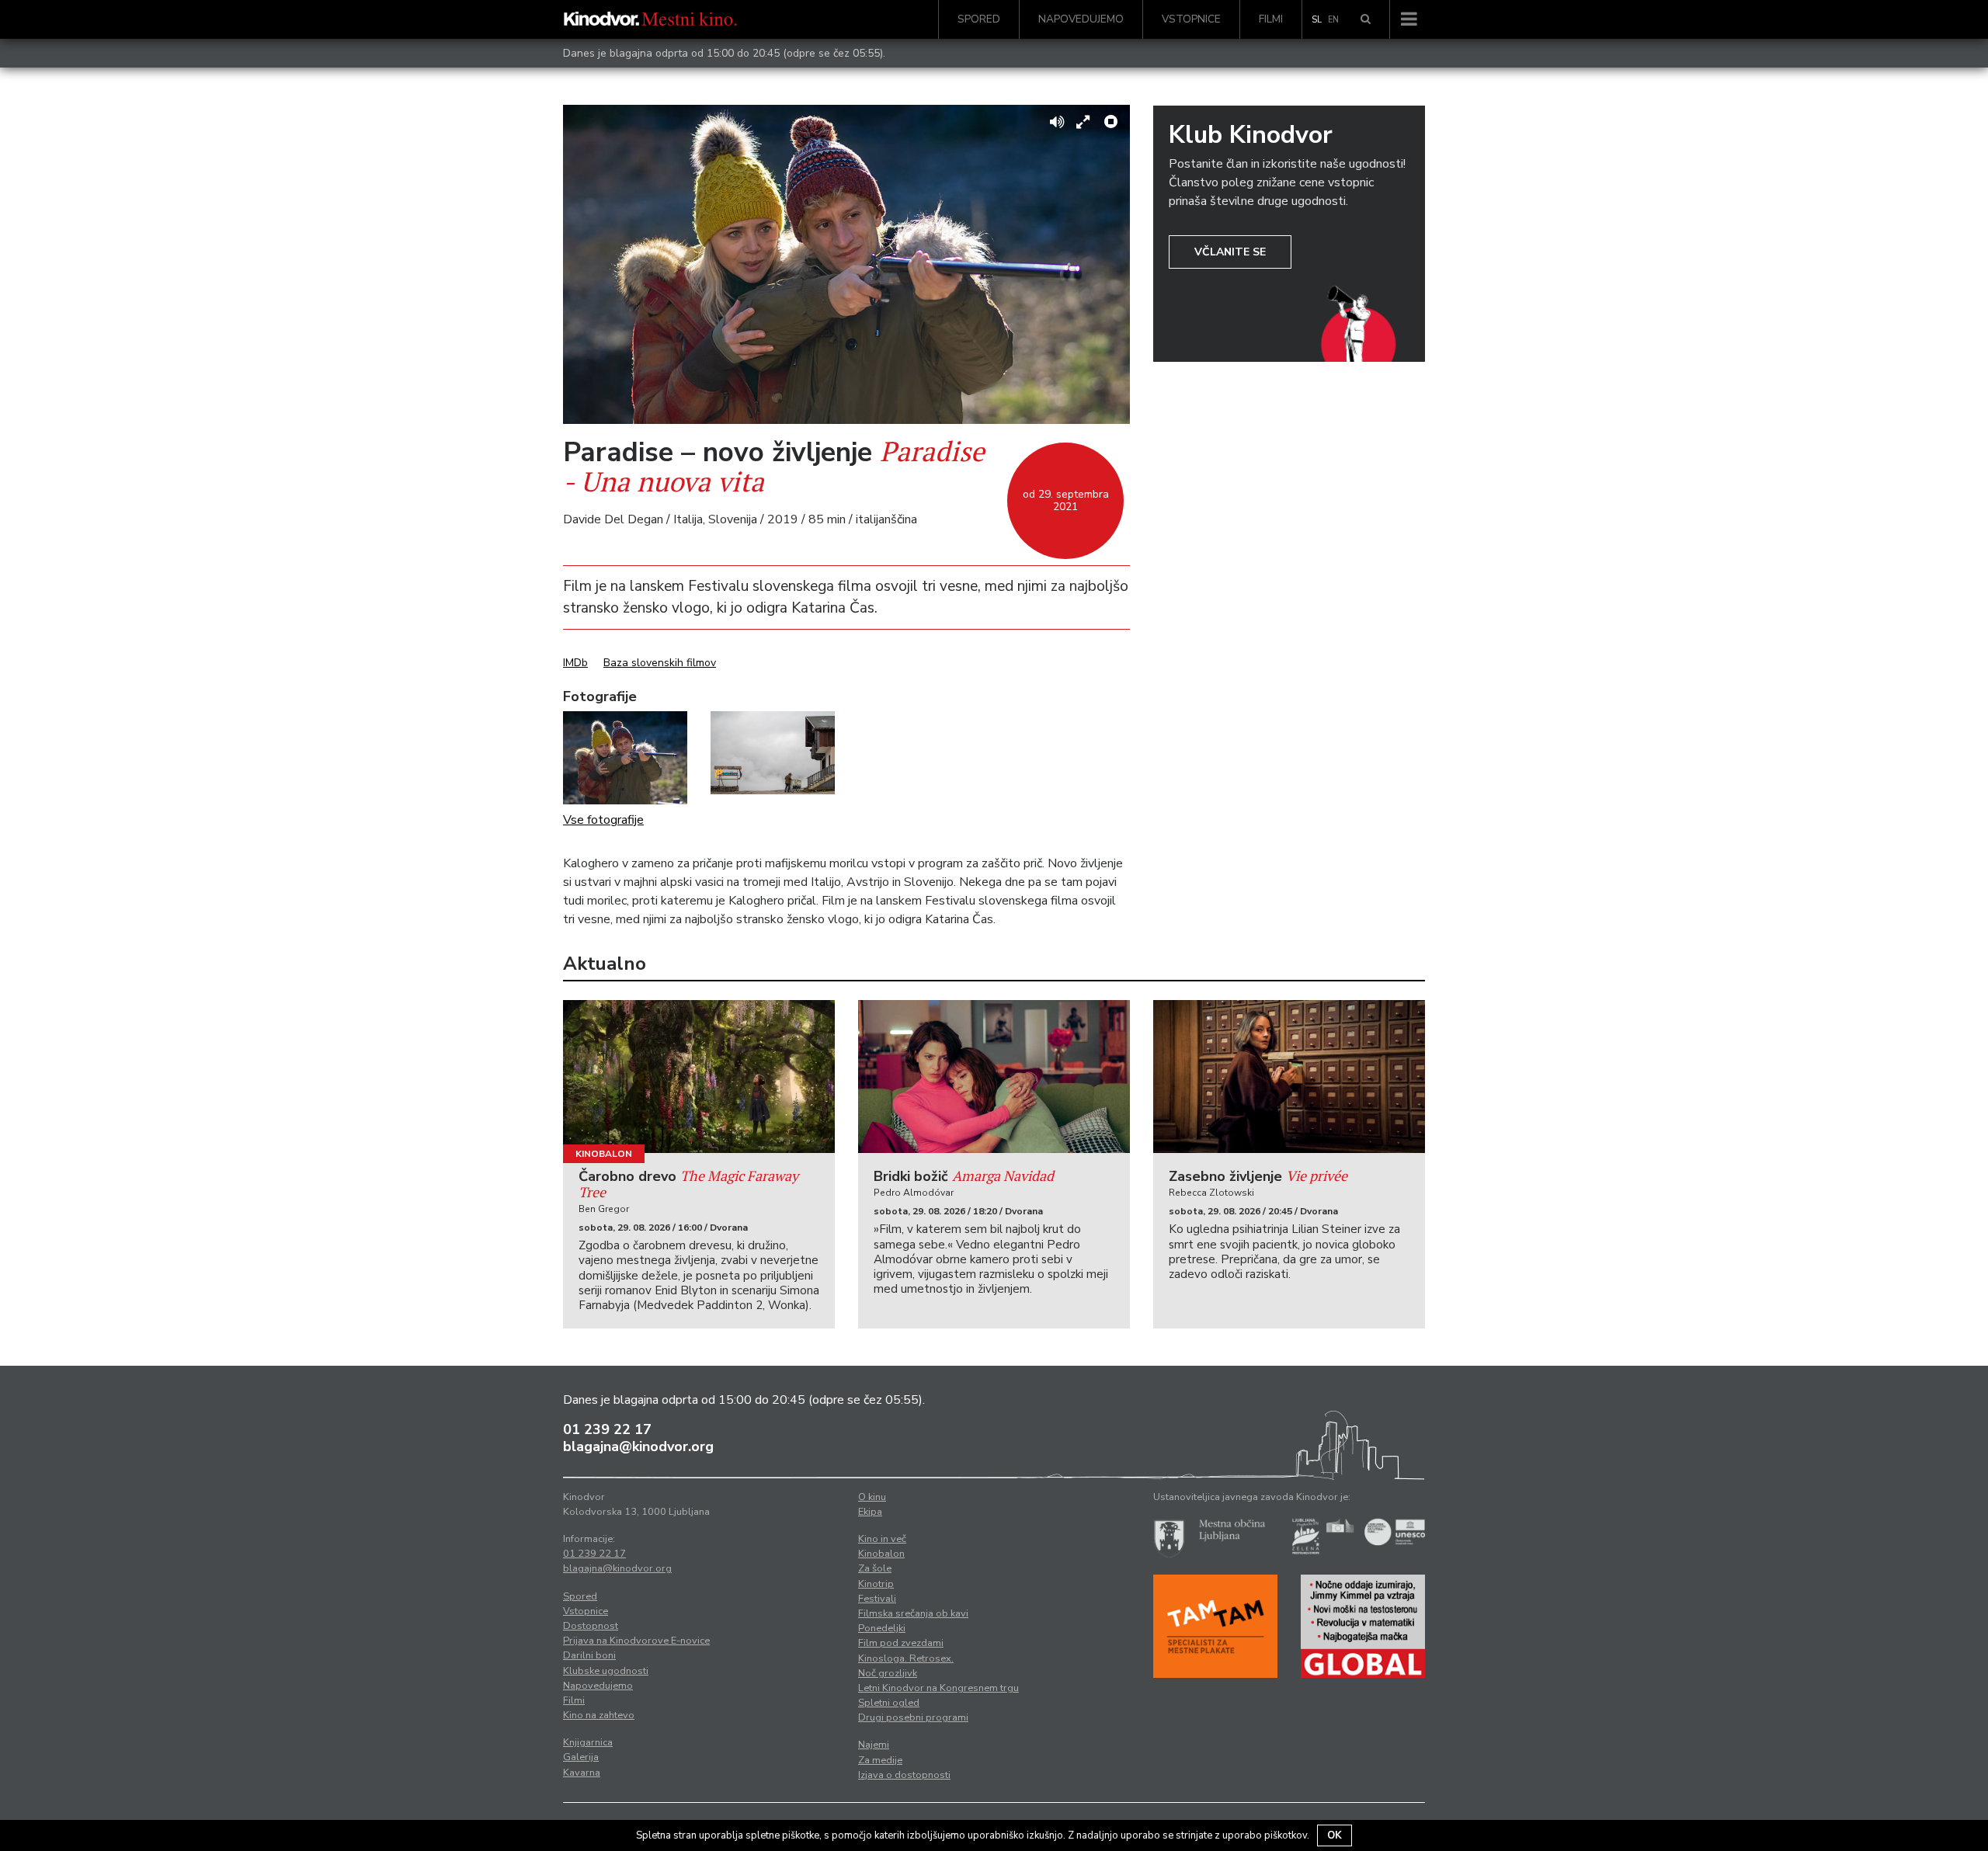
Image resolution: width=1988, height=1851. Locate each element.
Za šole (875, 1568)
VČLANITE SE (1230, 252)
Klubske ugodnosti (606, 1671)
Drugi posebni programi (913, 1717)
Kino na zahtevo (599, 1715)
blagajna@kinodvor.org (638, 1446)
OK (1335, 1835)
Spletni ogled (889, 1703)
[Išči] (1366, 19)
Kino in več (882, 1539)
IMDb (575, 663)
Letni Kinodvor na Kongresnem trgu (938, 1688)
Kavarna (582, 1773)
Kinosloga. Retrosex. (906, 1658)
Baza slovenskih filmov (660, 663)
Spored (979, 19)
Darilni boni (589, 1655)
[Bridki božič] (994, 1077)
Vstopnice (1191, 19)
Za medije (880, 1760)
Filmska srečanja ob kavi (913, 1613)
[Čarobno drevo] (699, 1077)
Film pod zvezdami (901, 1643)
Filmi (1271, 19)
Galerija (581, 1757)
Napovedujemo (1081, 19)
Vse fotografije (603, 820)
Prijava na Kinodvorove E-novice (636, 1641)
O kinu (872, 1497)
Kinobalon (604, 1154)
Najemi (874, 1745)
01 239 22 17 (607, 1429)
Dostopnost (591, 1626)
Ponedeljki (882, 1628)
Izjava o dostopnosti (904, 1775)
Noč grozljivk (888, 1673)
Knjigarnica (588, 1742)
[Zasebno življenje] (1289, 1077)
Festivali (877, 1599)
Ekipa (870, 1512)
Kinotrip (876, 1584)
